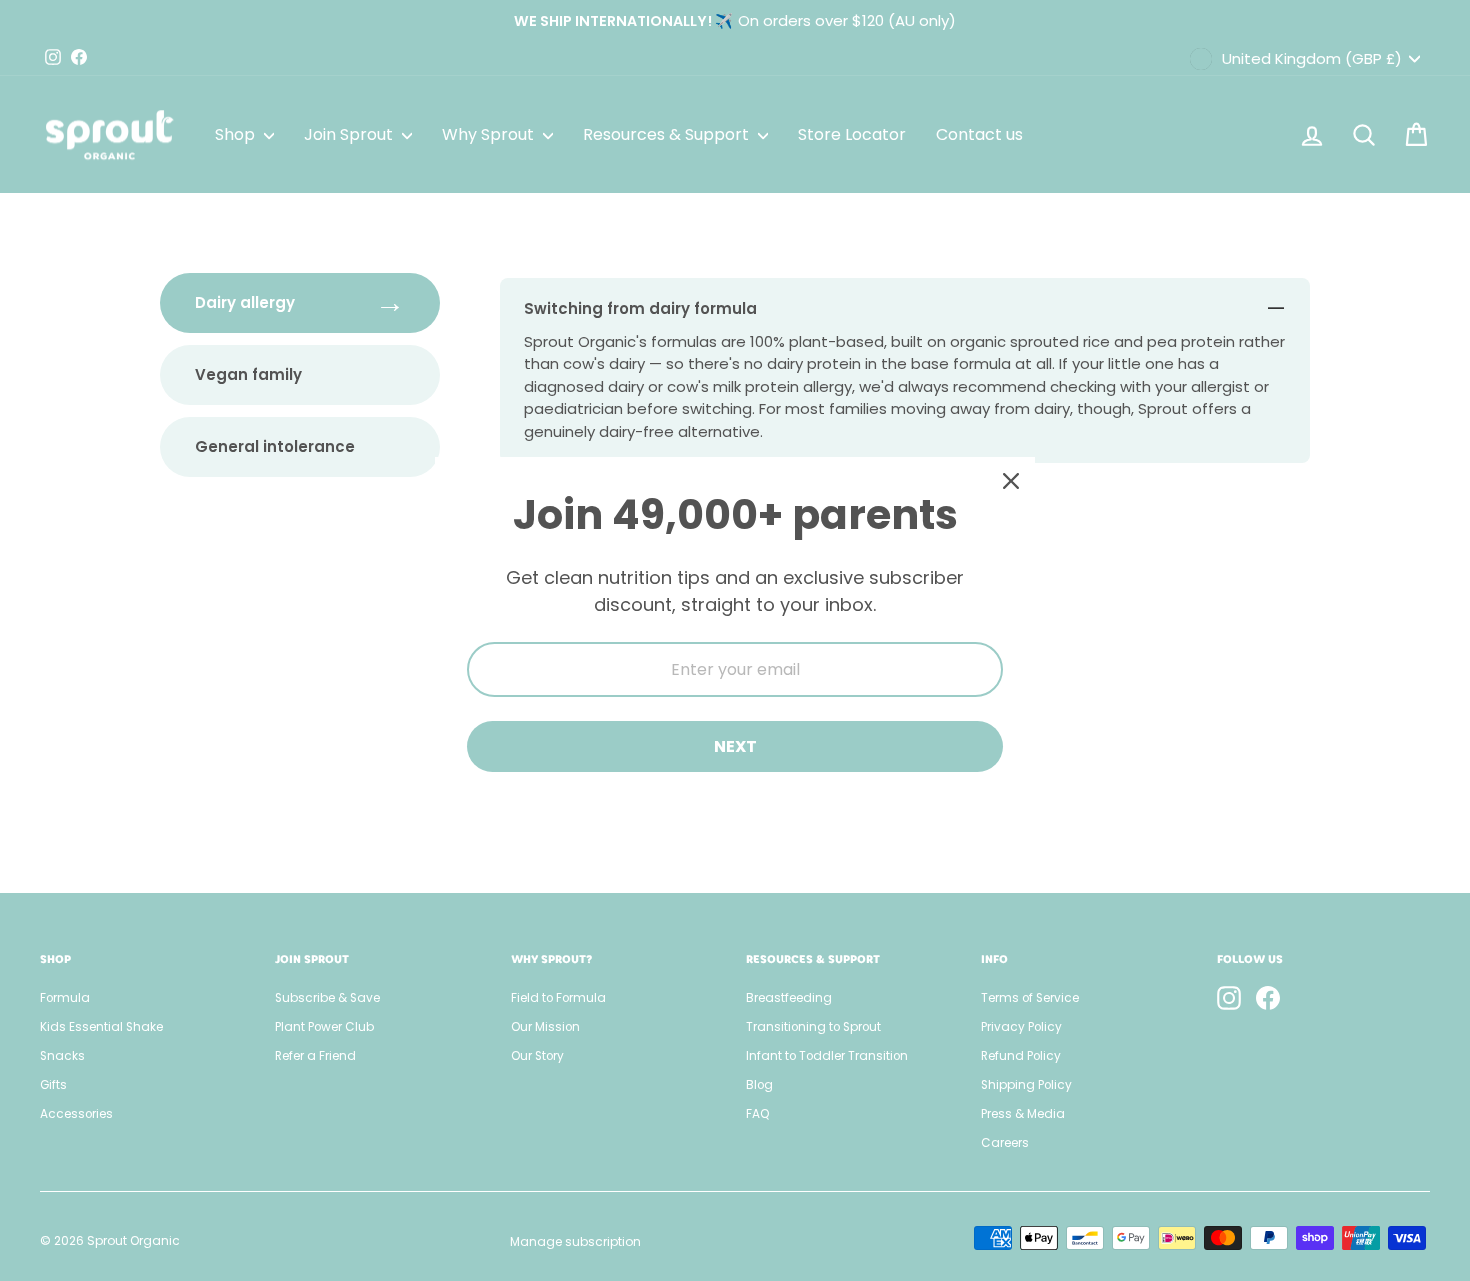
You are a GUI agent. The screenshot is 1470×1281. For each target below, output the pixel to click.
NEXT (735, 746)
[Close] (1011, 481)
